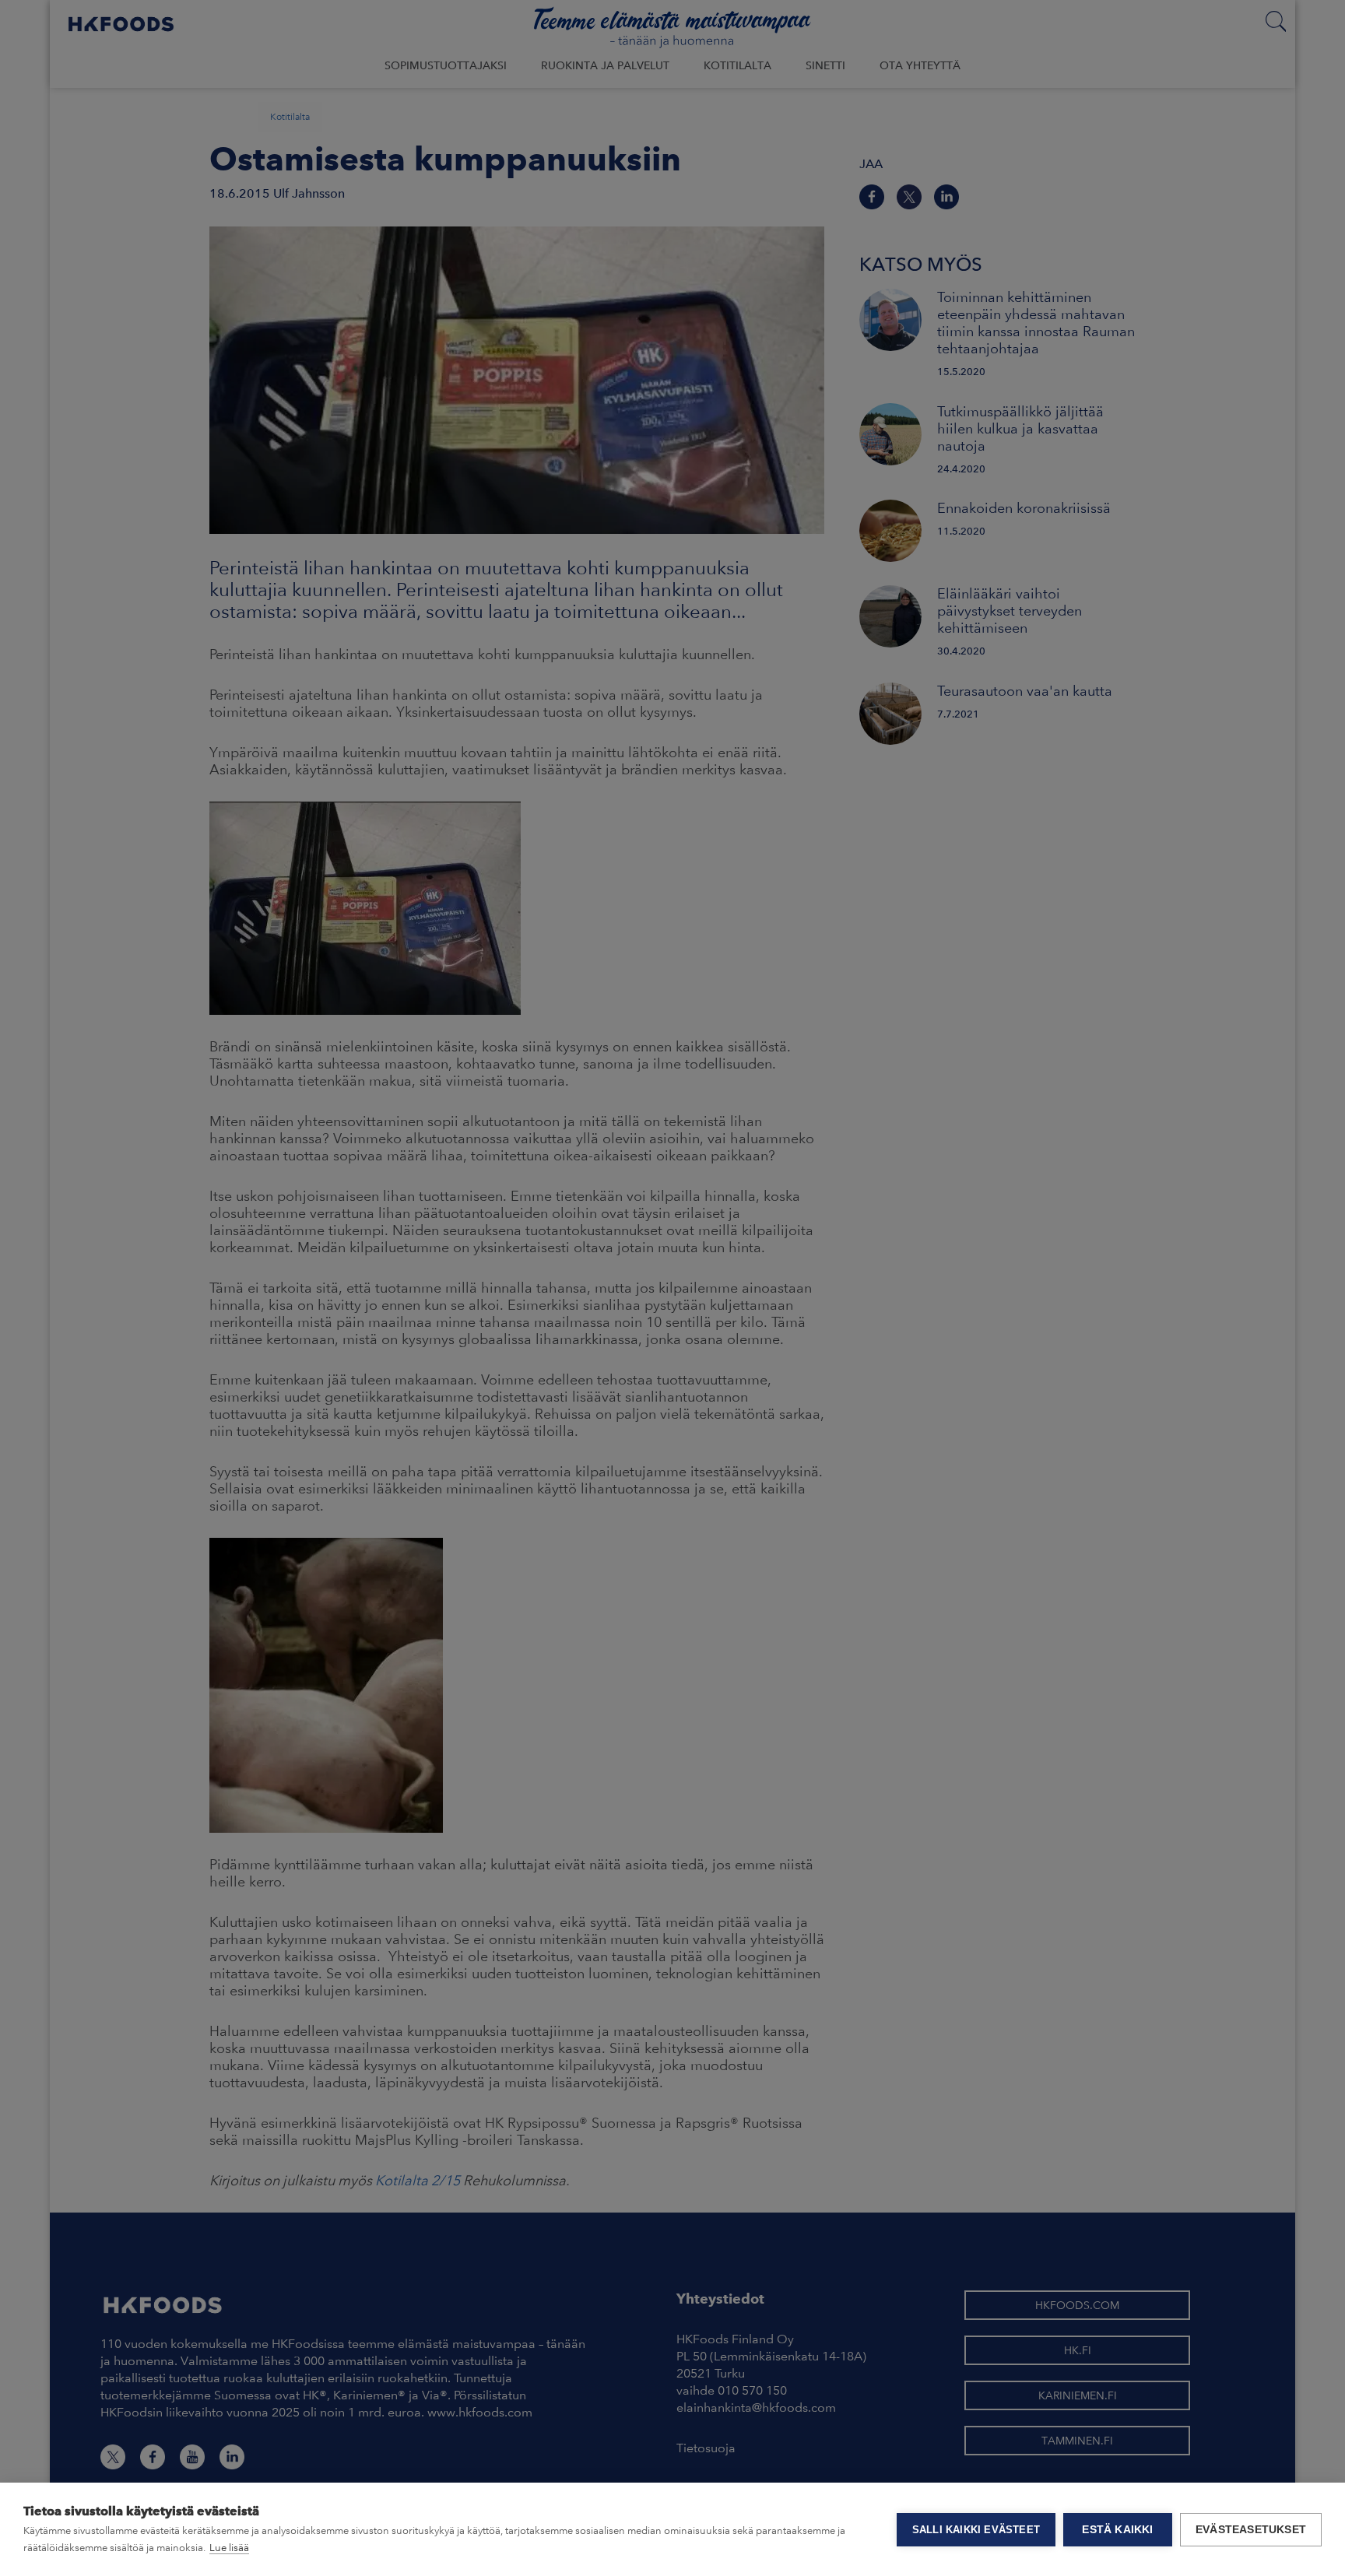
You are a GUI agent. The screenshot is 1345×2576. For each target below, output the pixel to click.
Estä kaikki (1117, 2530)
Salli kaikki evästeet (976, 2530)
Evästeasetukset (1251, 2530)
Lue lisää (229, 2548)
